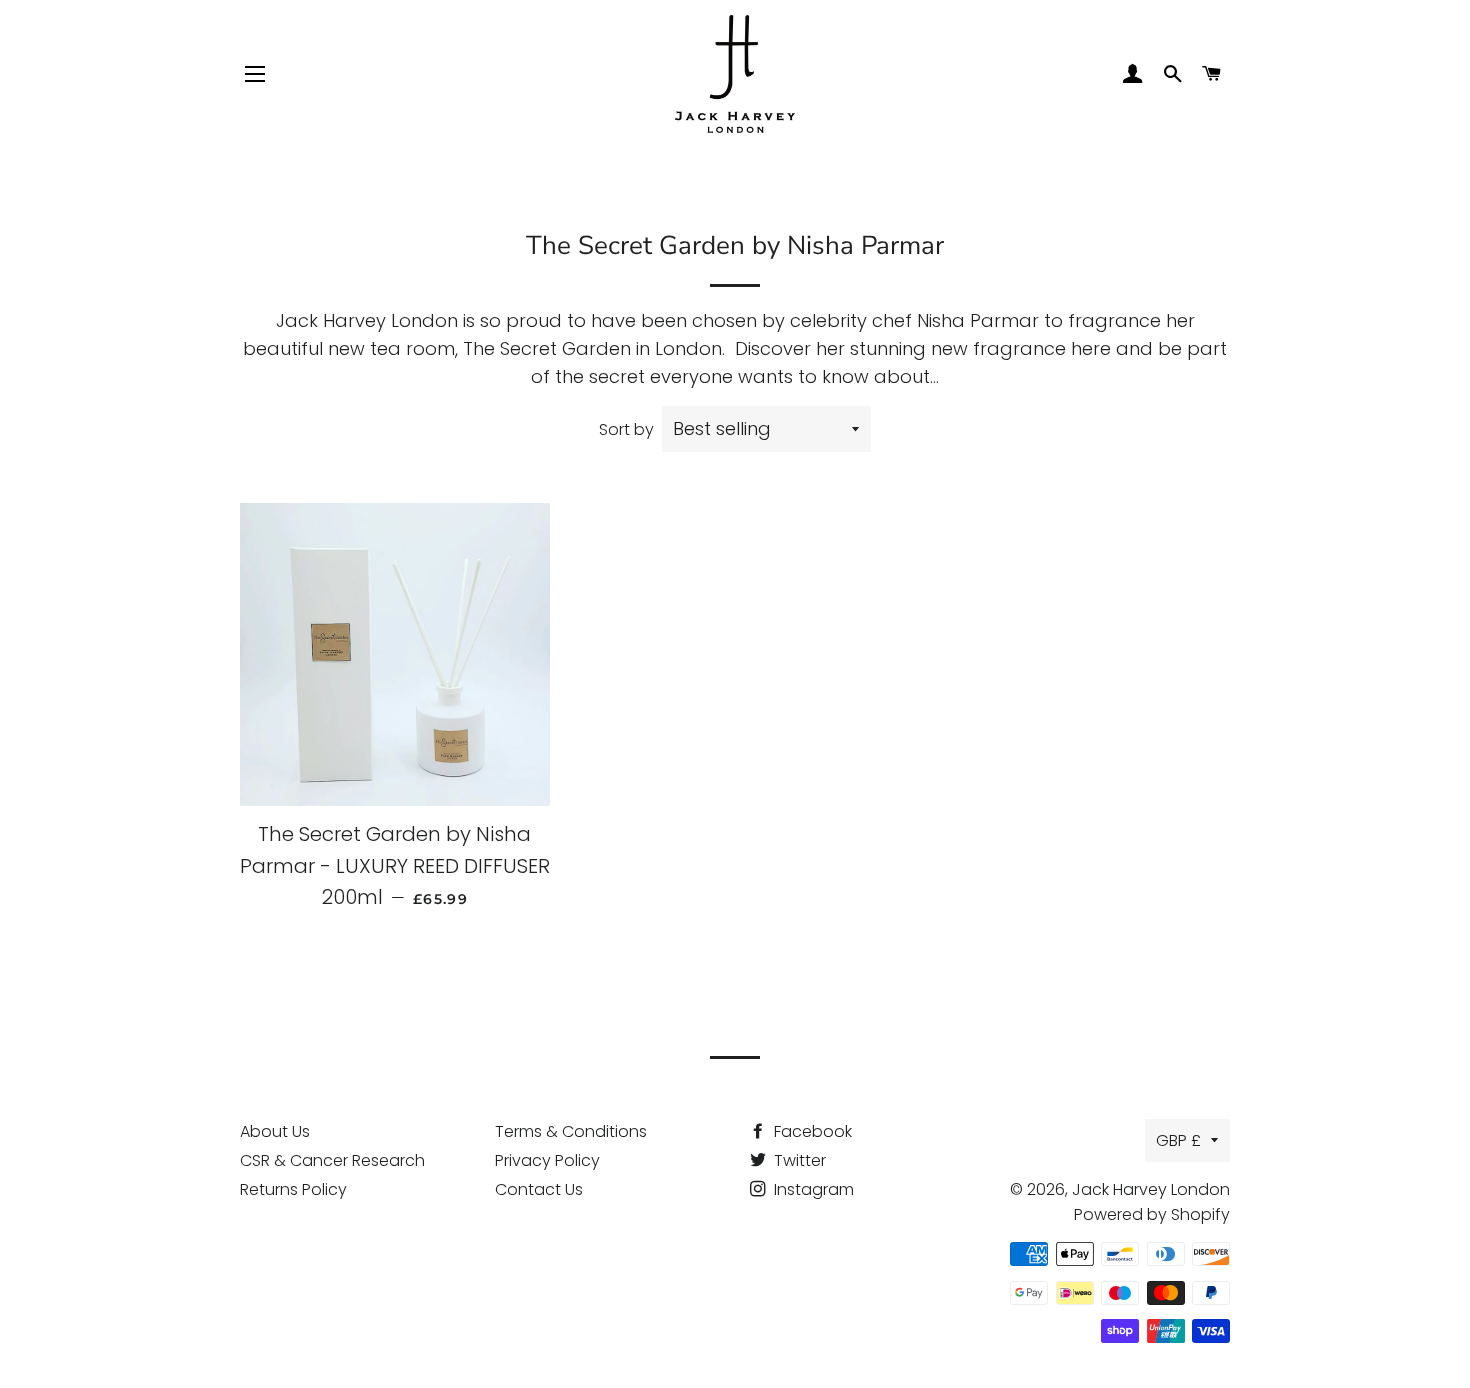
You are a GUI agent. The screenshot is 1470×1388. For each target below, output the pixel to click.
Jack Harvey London (1151, 1189)
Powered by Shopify (1152, 1214)
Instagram (812, 1189)
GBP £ (1178, 1140)
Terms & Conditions (571, 1131)
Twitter (798, 1160)
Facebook (811, 1131)
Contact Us (539, 1189)
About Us (275, 1131)
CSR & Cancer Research (332, 1160)
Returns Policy (293, 1189)
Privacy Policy (547, 1160)
